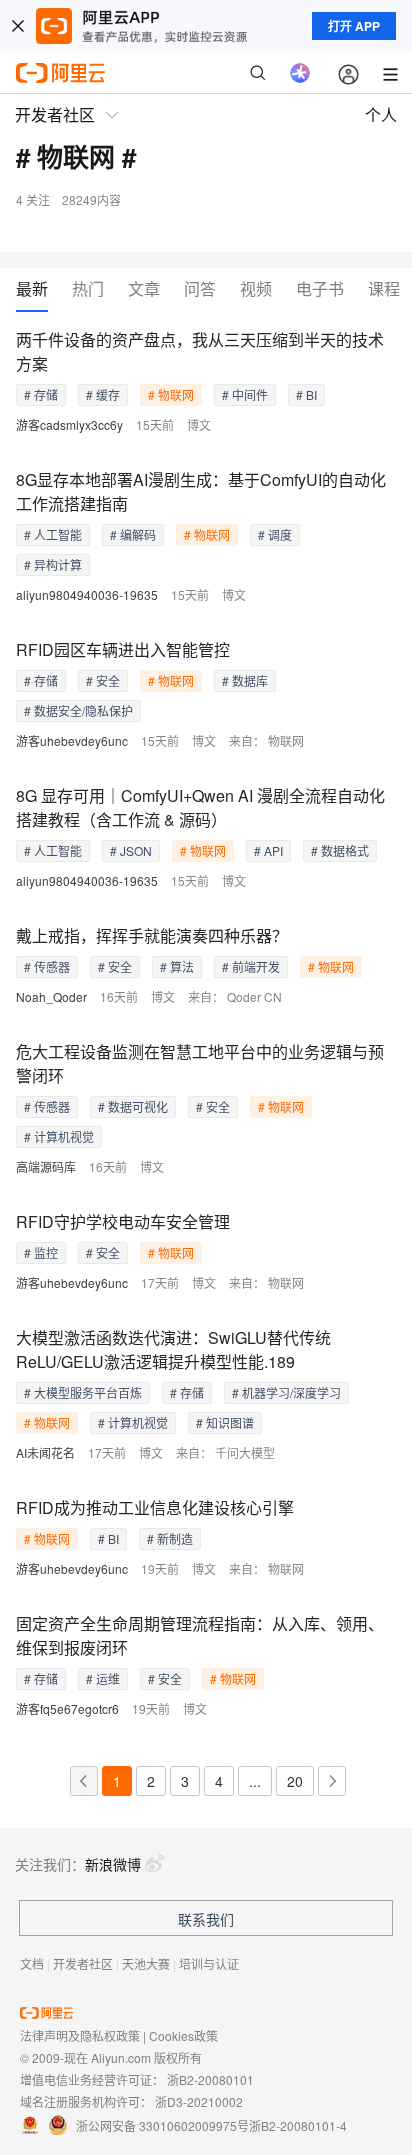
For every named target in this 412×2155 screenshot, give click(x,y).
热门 (88, 289)
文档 (32, 1963)
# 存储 (41, 394)
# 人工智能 (53, 534)
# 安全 (103, 680)
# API (268, 850)
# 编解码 (133, 534)
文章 (144, 289)
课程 (384, 289)
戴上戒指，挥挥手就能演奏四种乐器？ (152, 935)
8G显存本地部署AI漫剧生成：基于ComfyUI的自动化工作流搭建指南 (201, 491)
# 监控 (41, 1252)
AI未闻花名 (45, 1452)
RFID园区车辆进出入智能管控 (123, 649)
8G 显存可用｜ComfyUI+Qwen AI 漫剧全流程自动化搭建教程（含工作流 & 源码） (200, 807)
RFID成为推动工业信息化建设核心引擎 (155, 1507)
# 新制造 (170, 1538)
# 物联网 (171, 394)
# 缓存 (103, 394)
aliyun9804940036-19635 (87, 594)
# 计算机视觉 (59, 1136)
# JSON (131, 850)
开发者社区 (83, 1963)
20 (295, 1781)
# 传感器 (47, 966)
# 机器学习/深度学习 (286, 1392)
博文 (199, 424)
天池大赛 (146, 1963)
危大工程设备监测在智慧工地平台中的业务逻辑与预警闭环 (200, 1063)
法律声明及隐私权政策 (80, 2035)
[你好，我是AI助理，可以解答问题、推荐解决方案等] (300, 73)
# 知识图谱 (225, 1422)
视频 (256, 289)
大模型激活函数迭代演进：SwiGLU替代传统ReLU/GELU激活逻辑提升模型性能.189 (173, 1349)
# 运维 (103, 1678)
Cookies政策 (183, 2035)
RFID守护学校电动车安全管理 (123, 1221)
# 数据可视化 (133, 1106)
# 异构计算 (53, 564)
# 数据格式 (340, 850)
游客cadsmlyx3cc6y (69, 424)
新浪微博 (113, 1864)
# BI (306, 394)
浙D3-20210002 (199, 2101)
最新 (32, 289)
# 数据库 (245, 680)
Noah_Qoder (51, 996)
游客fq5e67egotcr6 (67, 1708)
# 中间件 (245, 394)
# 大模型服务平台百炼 (83, 1392)
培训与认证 (209, 1963)
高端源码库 (46, 1166)
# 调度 (275, 534)
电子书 (320, 289)
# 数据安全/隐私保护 (78, 710)
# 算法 (177, 966)
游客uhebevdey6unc (72, 740)
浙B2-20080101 (210, 2079)
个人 (381, 114)
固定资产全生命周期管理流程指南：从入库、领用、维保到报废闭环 (200, 1635)
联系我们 (206, 1919)
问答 (200, 289)
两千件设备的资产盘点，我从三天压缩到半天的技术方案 (200, 351)
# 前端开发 (251, 966)
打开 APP (354, 26)
